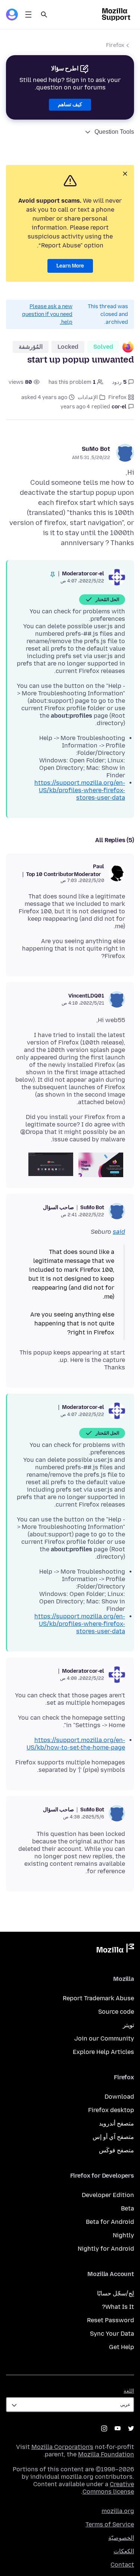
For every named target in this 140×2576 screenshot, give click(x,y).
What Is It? (118, 2307)
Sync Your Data (112, 2334)
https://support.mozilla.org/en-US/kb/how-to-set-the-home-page (76, 1744)
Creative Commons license (108, 2488)
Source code (116, 2012)
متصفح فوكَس (116, 2150)
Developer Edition (108, 2195)
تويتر (128, 2025)
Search (44, 15)
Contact (122, 2565)
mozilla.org (118, 2511)
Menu (28, 15)
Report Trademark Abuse (98, 1998)
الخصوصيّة (121, 2538)
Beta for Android (110, 2222)
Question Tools (114, 132)
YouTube (118, 2428)
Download (119, 2097)
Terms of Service (110, 2524)
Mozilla (115, 1950)
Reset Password (111, 2320)
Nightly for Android (106, 2249)
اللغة (129, 2391)
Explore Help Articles (103, 2052)
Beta (127, 2208)
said (119, 1232)
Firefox (115, 45)
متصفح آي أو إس (113, 2137)
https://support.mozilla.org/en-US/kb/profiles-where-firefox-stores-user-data (80, 790)
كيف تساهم (70, 105)
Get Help (122, 2347)
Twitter (131, 2428)
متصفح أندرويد (116, 2123)
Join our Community (104, 2038)
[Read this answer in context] (53, 575)
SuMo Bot (96, 449)
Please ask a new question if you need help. (47, 314)
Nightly (123, 2235)
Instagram (104, 2428)
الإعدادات (88, 397)
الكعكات (124, 2551)
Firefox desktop (111, 2110)
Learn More (70, 266)
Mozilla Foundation (106, 2454)
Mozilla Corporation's (62, 2447)
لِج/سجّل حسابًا (116, 2293)
